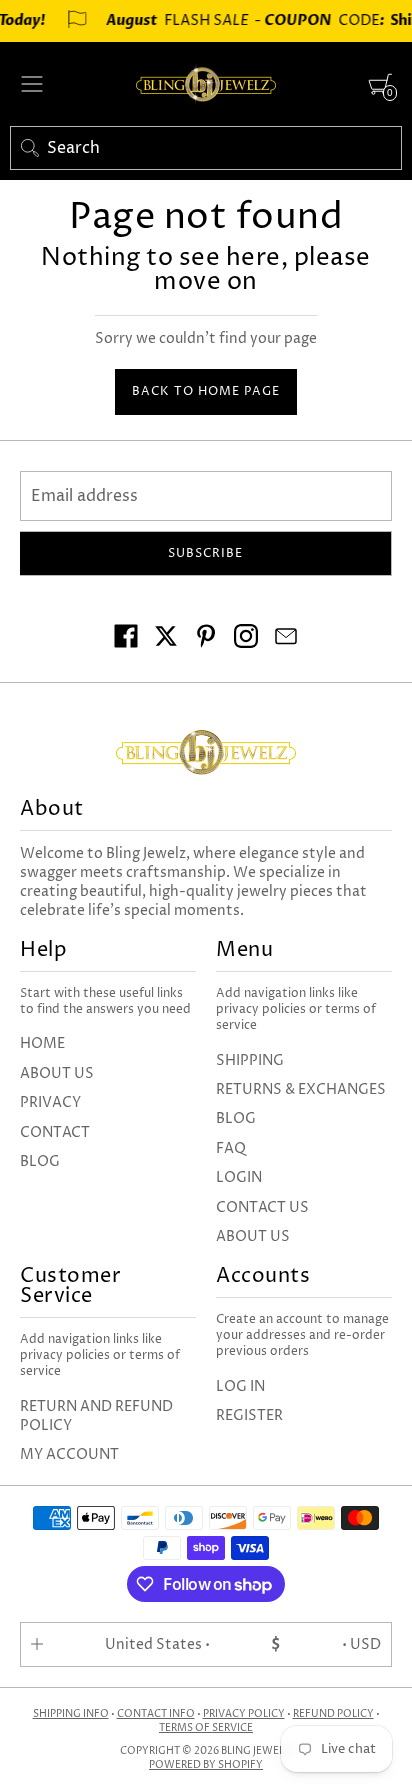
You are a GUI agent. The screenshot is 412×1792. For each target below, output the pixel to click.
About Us (57, 1073)
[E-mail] (286, 639)
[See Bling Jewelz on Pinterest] (206, 639)
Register (249, 1415)
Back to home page (206, 391)
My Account (69, 1454)
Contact (55, 1132)
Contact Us (262, 1207)
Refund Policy (333, 1714)
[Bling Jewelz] (206, 84)
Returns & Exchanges (301, 1089)
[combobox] (206, 148)
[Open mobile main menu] (32, 84)
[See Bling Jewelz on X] (166, 639)
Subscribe (205, 553)
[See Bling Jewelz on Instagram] (246, 639)
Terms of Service (206, 1728)
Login (239, 1177)
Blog (40, 1161)
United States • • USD (243, 1644)
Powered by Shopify (206, 1765)
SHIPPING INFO (71, 1714)
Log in (240, 1386)
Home (42, 1043)
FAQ (231, 1148)
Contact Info (156, 1714)
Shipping (250, 1060)
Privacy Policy (244, 1714)
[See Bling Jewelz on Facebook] (126, 639)
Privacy (50, 1102)
